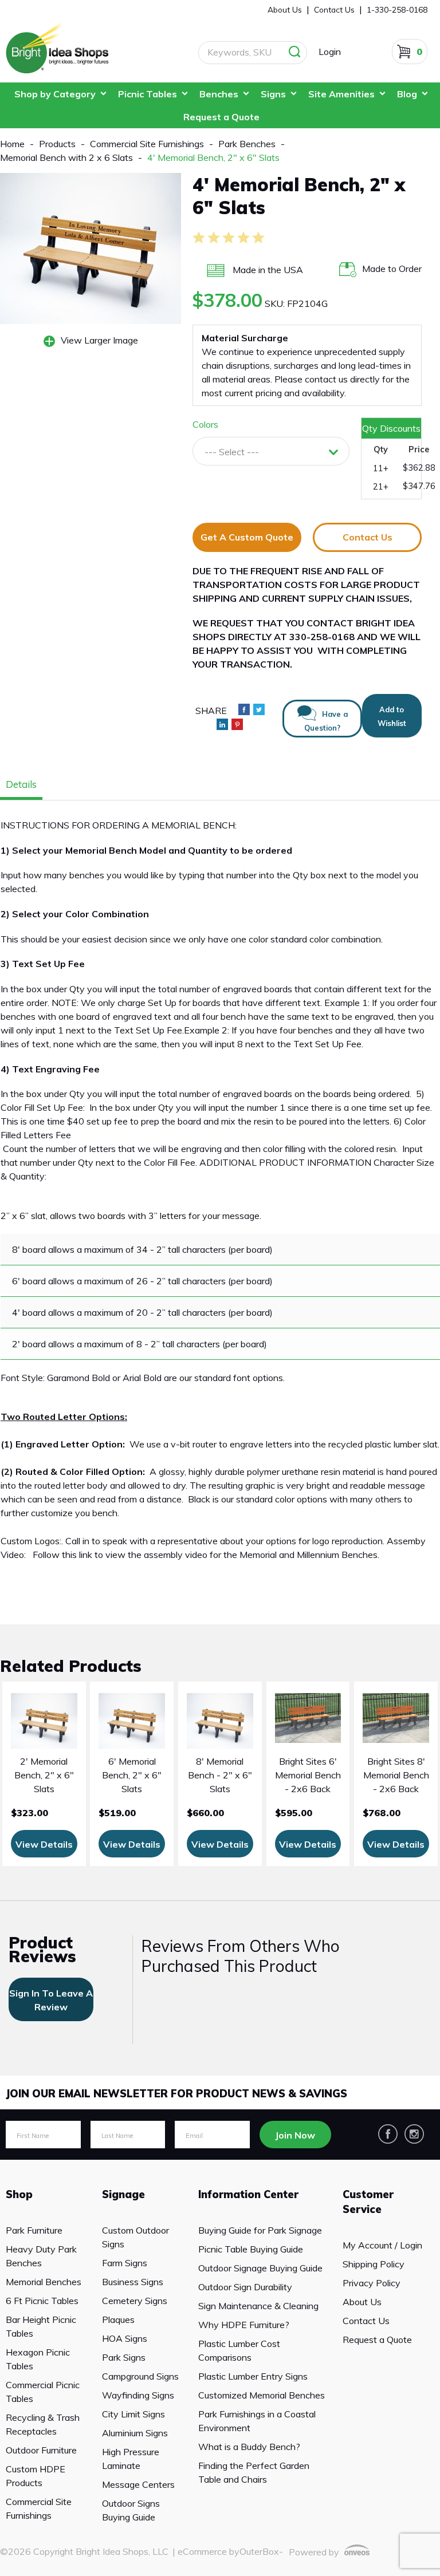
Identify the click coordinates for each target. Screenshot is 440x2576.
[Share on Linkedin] (222, 724)
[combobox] (271, 451)
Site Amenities (341, 94)
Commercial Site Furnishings (39, 2508)
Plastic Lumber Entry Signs (253, 2376)
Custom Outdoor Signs (135, 2237)
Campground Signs (140, 2376)
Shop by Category (55, 94)
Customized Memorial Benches (262, 2395)
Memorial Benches (44, 2282)
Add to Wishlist (392, 716)
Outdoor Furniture (41, 2450)
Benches (219, 94)
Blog (407, 94)
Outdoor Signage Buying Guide (260, 2268)
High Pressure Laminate (131, 2459)
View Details (44, 1844)
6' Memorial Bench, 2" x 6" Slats (132, 1775)
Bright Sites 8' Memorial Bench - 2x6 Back (396, 1775)
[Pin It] (237, 724)
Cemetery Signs (135, 2301)
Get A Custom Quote (247, 537)
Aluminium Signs (135, 2433)
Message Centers (138, 2484)
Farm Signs (125, 2263)
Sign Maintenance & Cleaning (258, 2306)
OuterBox (259, 2551)
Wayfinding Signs (138, 2395)
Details (21, 784)
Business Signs (133, 2282)
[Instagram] (414, 2134)
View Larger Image (99, 340)
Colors (205, 424)
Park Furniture (34, 2230)
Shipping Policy (374, 2264)
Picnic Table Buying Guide (251, 2249)
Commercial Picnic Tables (43, 2392)
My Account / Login (382, 2245)
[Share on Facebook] (244, 709)
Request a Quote (221, 117)
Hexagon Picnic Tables (38, 2359)
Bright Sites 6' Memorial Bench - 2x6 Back (308, 1775)
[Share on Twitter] (259, 709)
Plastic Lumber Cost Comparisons (239, 2350)
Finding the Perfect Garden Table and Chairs (254, 2472)
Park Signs (124, 2357)
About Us (285, 9)
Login (330, 52)
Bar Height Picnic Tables (41, 2326)
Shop (19, 2194)
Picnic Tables (148, 94)
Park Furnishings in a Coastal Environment (257, 2421)
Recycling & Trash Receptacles (43, 2424)
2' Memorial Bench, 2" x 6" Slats (44, 1775)
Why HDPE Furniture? (244, 2325)
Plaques (118, 2319)
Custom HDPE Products (36, 2476)
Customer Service (368, 2202)
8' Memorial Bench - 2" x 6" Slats (220, 1775)
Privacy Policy (372, 2283)
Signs (273, 94)
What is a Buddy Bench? (249, 2447)
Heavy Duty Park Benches (41, 2256)
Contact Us (368, 537)
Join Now (295, 2135)
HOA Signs (125, 2338)
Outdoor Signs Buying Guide (131, 2510)
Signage (123, 2194)
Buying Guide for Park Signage (260, 2230)
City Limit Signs (133, 2414)
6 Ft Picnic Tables (42, 2301)
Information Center (248, 2194)
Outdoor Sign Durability (245, 2287)
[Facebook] (388, 2134)
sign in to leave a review (51, 2000)
